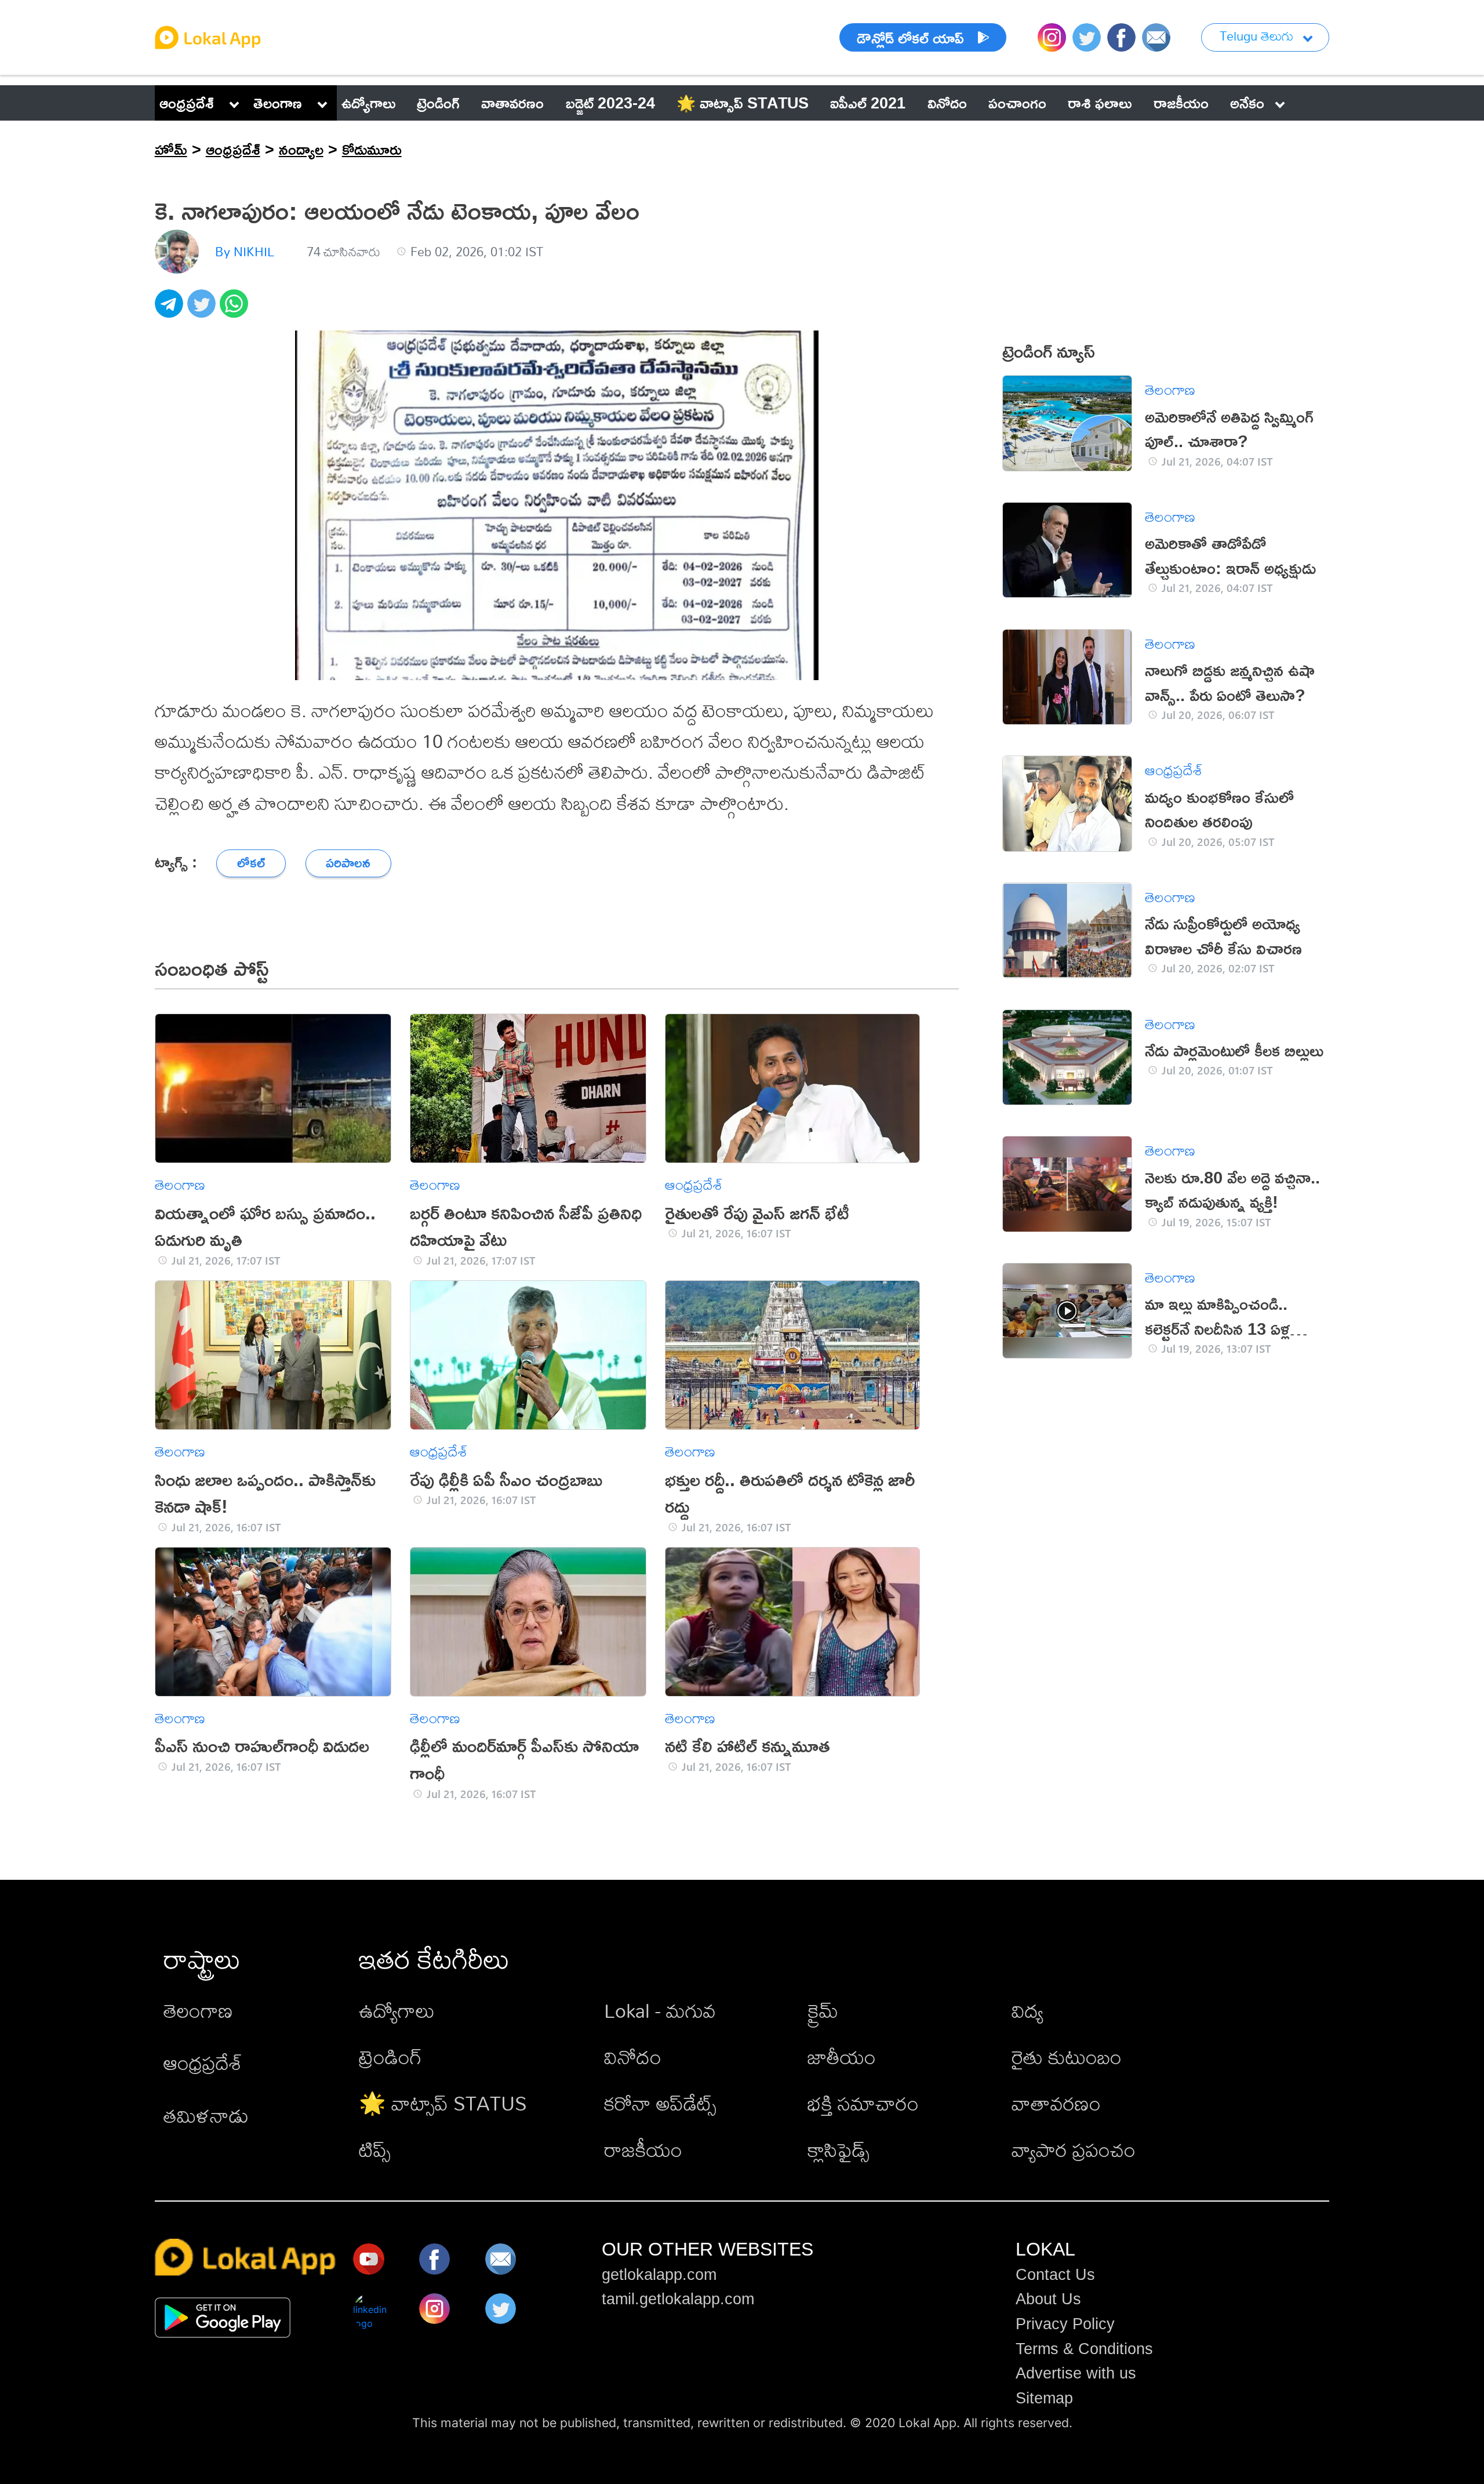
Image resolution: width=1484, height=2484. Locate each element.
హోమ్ (171, 149)
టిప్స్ (375, 2150)
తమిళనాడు (206, 2116)
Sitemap (1044, 2398)
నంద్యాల (301, 149)
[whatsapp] (236, 310)
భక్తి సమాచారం (863, 2103)
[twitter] (203, 310)
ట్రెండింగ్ (390, 2057)
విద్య (1027, 2011)
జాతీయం (842, 2057)
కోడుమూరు (372, 149)
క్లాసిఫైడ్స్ (839, 2150)
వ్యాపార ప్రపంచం (1074, 2150)
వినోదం (633, 2057)
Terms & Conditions (1084, 2349)
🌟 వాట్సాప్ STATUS (443, 2103)
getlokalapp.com (659, 2275)
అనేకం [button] (1247, 103)
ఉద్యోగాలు (397, 2011)
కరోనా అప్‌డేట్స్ (660, 2103)
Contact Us (1055, 2275)
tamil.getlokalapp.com (678, 2299)
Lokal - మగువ (660, 2011)
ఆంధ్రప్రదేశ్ (187, 103)
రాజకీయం (643, 2150)
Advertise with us (1076, 2373)
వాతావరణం (1056, 2103)
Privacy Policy (1065, 2324)
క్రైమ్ (823, 2011)
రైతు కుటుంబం (1067, 2057)
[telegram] (171, 310)
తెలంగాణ (278, 103)
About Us (1048, 2299)
